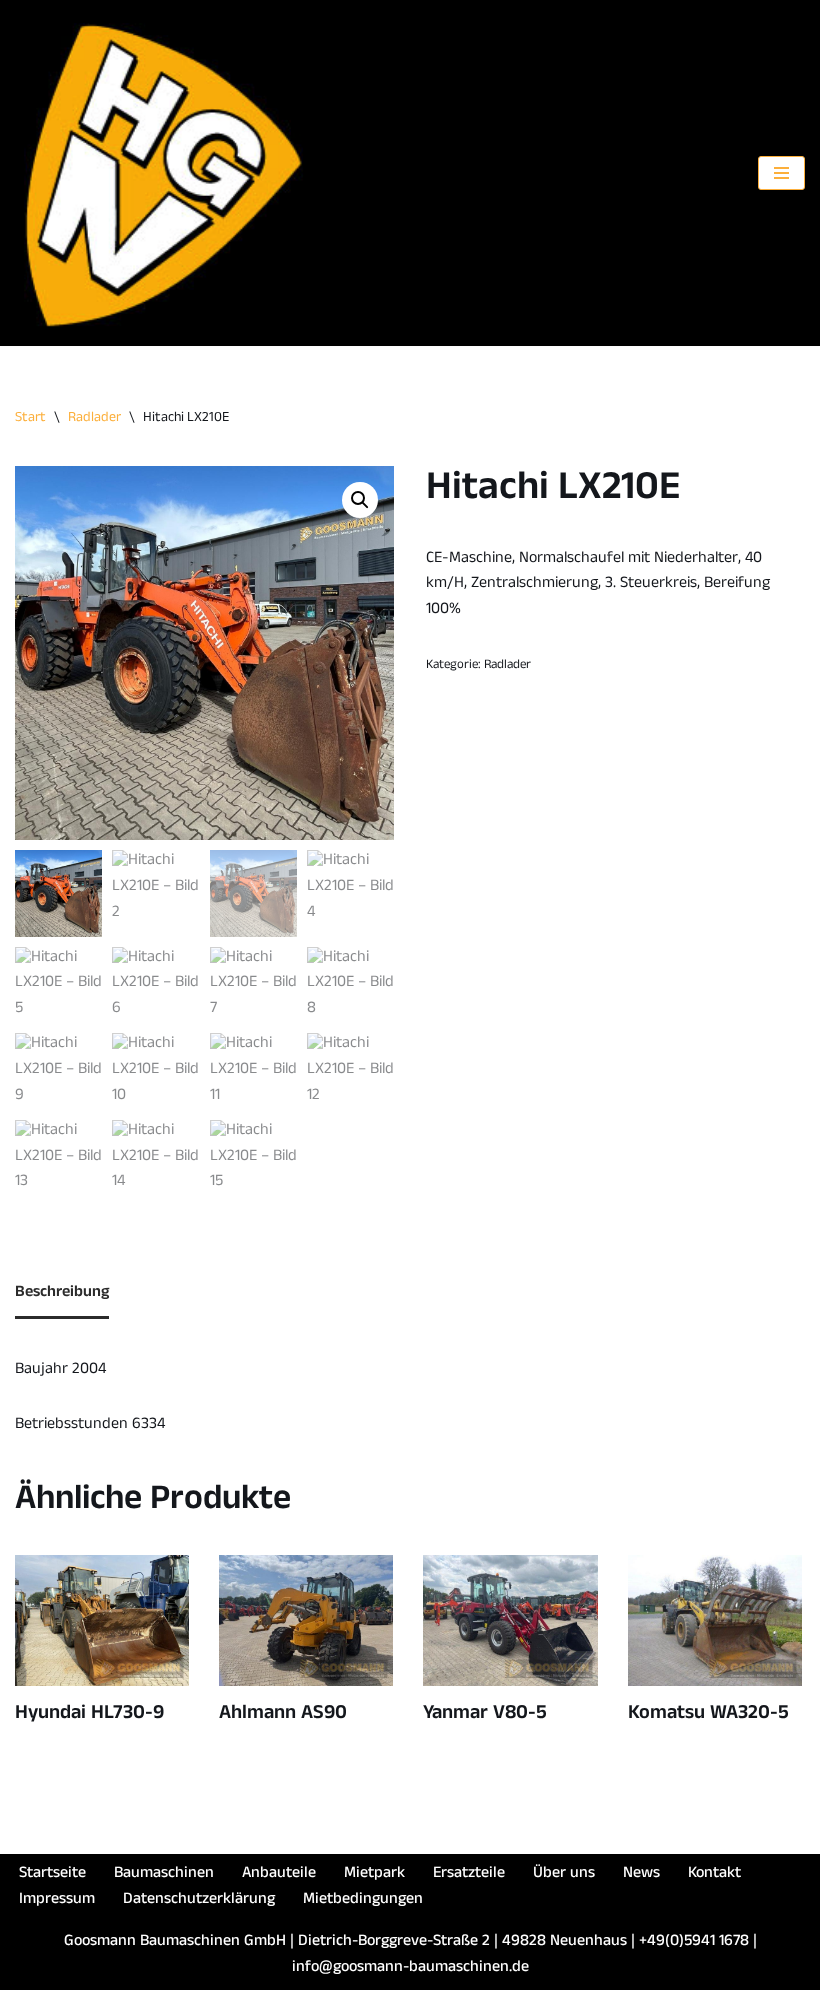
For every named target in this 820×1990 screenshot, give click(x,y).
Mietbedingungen (363, 1901)
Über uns (564, 1875)
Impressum (57, 1901)
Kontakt (714, 1875)
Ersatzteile (469, 1875)
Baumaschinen (164, 1875)
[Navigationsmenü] (781, 173)
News (641, 1875)
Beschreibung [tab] (62, 1294)
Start (30, 418)
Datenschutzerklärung (199, 1901)
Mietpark (374, 1875)
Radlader (94, 418)
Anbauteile (279, 1875)
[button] (360, 500)
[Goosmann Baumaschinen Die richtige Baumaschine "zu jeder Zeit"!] (165, 173)
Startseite (52, 1875)
